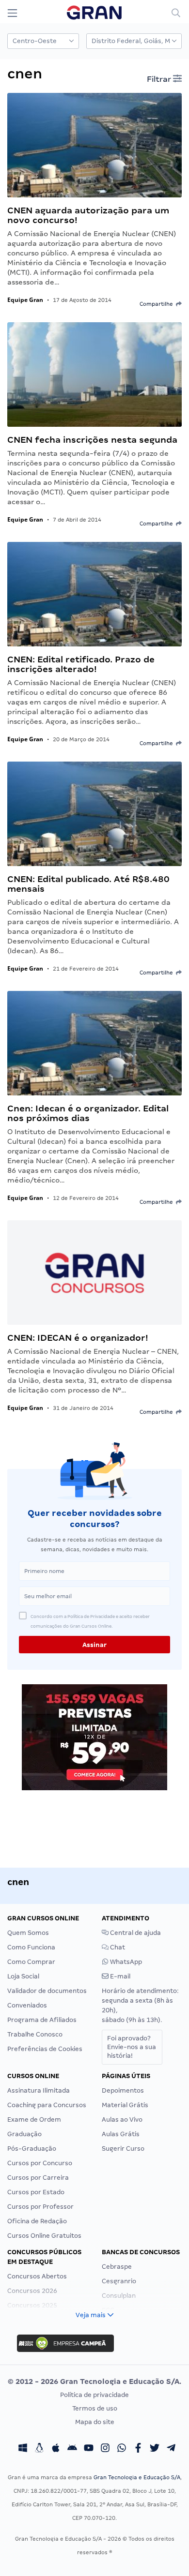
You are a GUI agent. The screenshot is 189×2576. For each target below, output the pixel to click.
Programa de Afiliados (42, 2020)
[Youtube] (89, 2449)
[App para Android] (72, 2449)
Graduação (24, 2134)
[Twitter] (155, 2449)
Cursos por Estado (36, 2192)
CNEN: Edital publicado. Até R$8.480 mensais (88, 884)
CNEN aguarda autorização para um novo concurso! (88, 215)
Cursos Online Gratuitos (44, 2236)
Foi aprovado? (132, 2047)
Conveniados (27, 2005)
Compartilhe (158, 304)
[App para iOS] (56, 2449)
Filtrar (160, 79)
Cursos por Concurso (40, 2163)
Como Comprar (31, 1962)
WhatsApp (125, 1962)
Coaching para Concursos (47, 2105)
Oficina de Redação (37, 2221)
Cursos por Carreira (38, 2178)
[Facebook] (138, 2449)
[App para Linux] (39, 2449)
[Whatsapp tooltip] (122, 2449)
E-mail (119, 1976)
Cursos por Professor (40, 2207)
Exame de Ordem (34, 2119)
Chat (117, 1947)
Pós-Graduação (32, 2149)
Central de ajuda (135, 1933)
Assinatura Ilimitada (39, 2090)
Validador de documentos (47, 1991)
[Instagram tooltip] (105, 2449)
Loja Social (23, 1976)
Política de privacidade (94, 2395)
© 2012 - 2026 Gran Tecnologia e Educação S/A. (94, 2381)
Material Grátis (125, 2105)
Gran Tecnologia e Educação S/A (137, 2477)
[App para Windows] (23, 2449)
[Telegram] (171, 2449)
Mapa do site (95, 2422)
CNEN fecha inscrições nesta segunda (92, 440)
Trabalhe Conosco (35, 2034)
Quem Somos (28, 1933)
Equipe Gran (25, 300)
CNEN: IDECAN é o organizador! (78, 1338)
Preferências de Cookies (45, 2049)
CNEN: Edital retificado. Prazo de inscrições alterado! (81, 664)
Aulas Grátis (121, 2134)
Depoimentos (123, 2090)
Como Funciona (31, 1947)
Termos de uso (95, 2408)
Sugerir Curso (123, 2149)
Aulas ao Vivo (122, 2119)
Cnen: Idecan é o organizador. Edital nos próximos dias (88, 1113)
